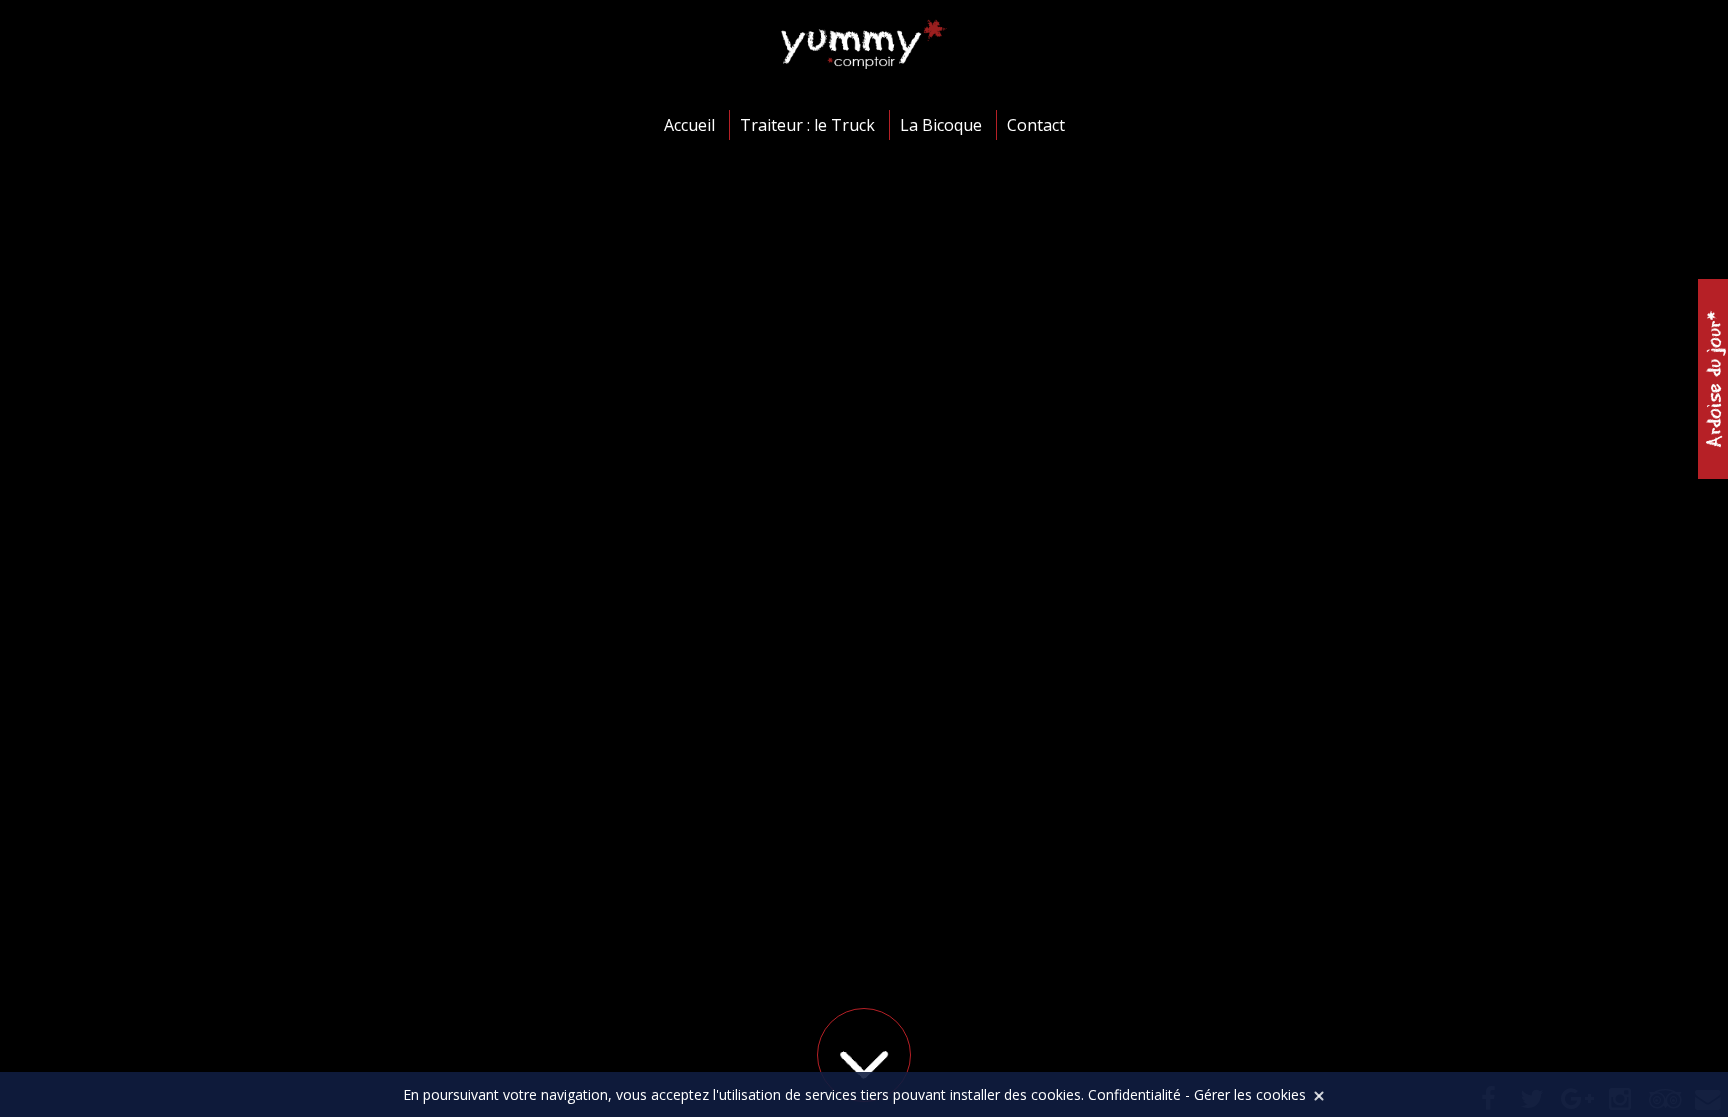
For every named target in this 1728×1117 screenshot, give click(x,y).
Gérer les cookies (1250, 1094)
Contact (1036, 125)
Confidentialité (1134, 1094)
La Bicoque (941, 125)
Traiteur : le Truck (807, 125)
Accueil (689, 125)
